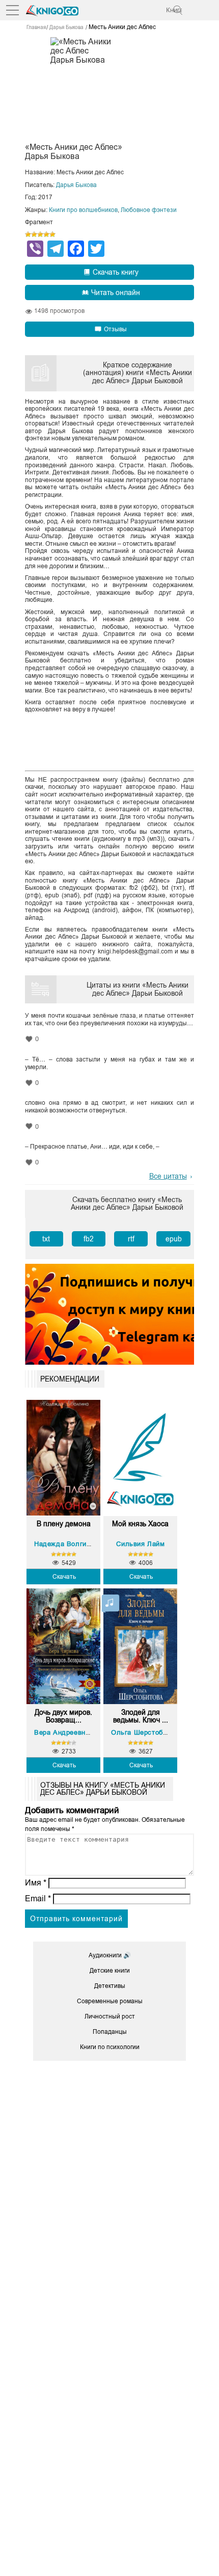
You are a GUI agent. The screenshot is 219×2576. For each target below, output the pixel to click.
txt (46, 1239)
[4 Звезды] (46, 234)
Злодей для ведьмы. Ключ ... (141, 1716)
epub (174, 1239)
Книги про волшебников (83, 210)
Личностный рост (110, 2016)
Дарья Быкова (76, 185)
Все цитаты (168, 1176)
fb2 (89, 1239)
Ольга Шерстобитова (146, 1732)
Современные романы (110, 2001)
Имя (36, 1883)
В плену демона (64, 1524)
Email (38, 1898)
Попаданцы (110, 2032)
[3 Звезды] (40, 234)
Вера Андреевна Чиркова (77, 1732)
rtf (131, 1239)
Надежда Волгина (64, 1544)
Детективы (110, 1986)
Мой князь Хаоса (140, 1524)
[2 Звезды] (34, 234)
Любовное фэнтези (149, 210)
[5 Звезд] (52, 234)
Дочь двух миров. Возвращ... (63, 1716)
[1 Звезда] (28, 234)
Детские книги (110, 1971)
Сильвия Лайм (140, 1544)
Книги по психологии (110, 2047)
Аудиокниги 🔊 (110, 1955)
